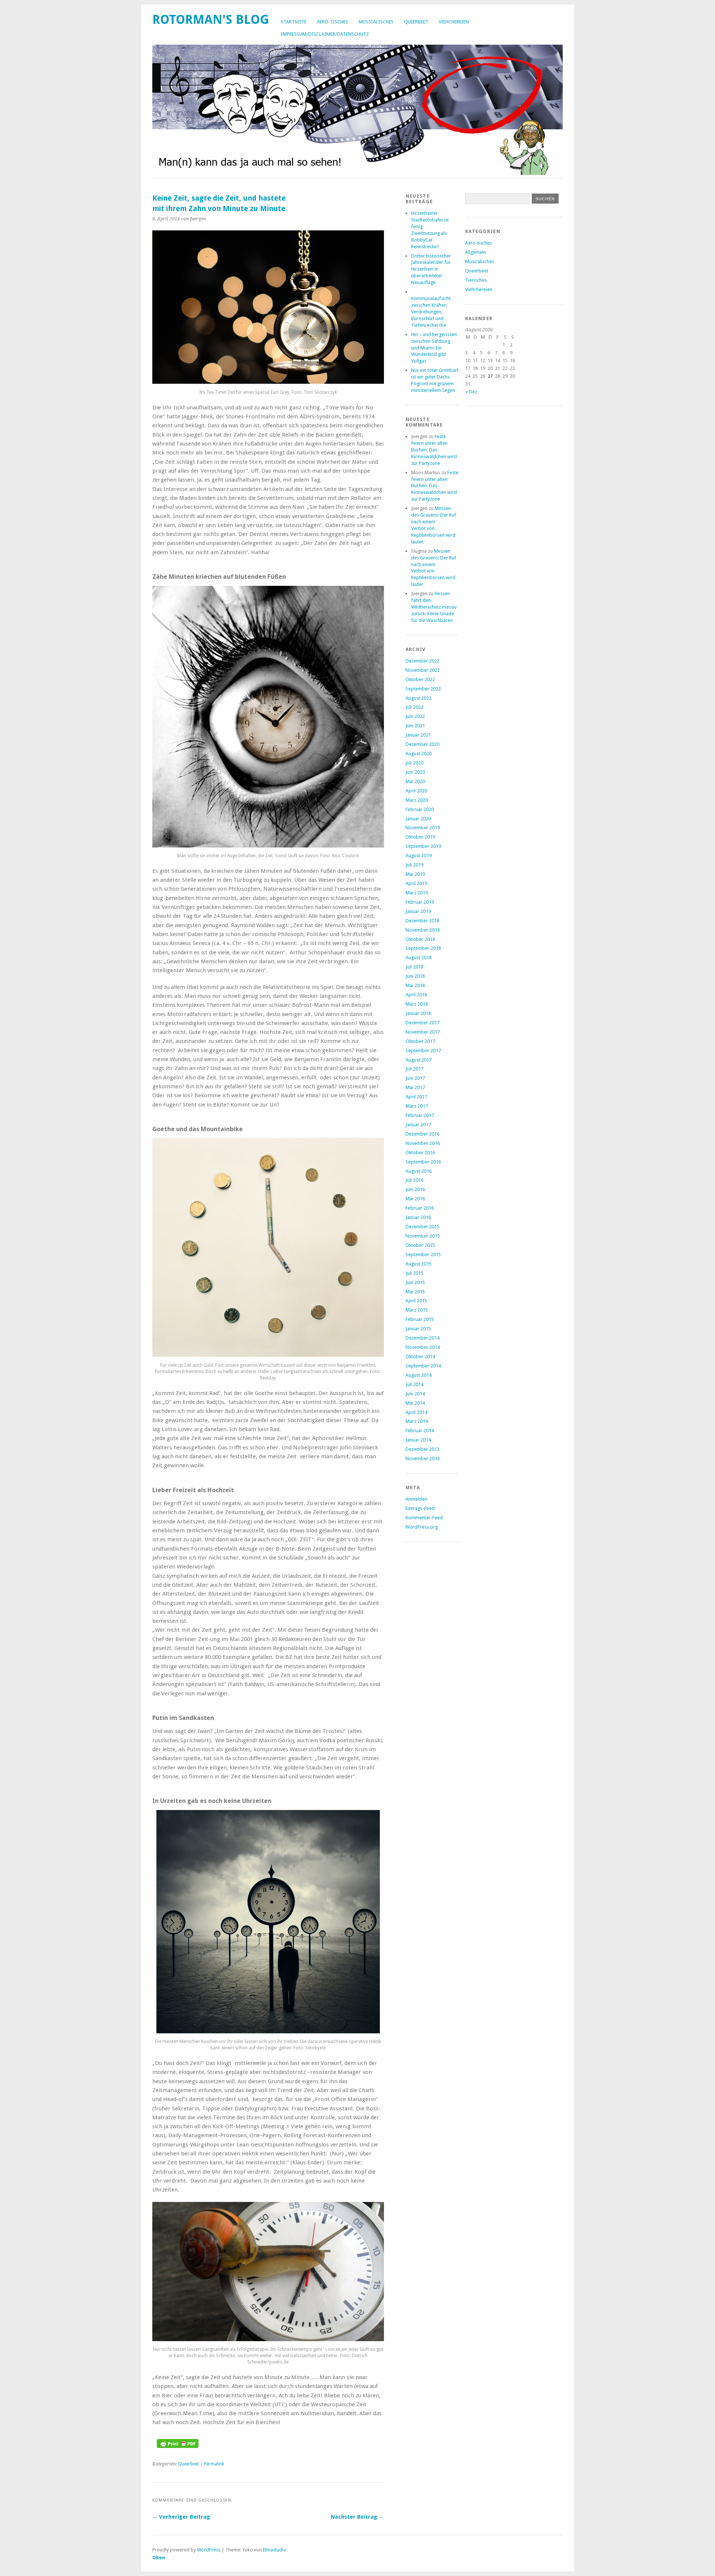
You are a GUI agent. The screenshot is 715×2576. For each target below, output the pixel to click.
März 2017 (417, 1106)
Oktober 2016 (420, 1153)
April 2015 (416, 1301)
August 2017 (419, 1060)
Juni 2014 (415, 1394)
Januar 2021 (418, 735)
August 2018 (419, 957)
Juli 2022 (414, 707)
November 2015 (423, 1236)
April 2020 (416, 791)
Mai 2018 (415, 985)
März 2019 (417, 893)
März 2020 (417, 800)
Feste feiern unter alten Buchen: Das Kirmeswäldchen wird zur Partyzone (434, 450)
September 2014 (423, 1366)
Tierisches (476, 280)
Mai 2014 (415, 1403)
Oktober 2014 (420, 1356)
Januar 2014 (418, 1440)
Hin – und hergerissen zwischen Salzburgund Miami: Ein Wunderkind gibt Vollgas (434, 348)
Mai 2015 (415, 1292)
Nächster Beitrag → (357, 2517)
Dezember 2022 (422, 661)
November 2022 (423, 670)
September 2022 (423, 689)
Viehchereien (454, 22)
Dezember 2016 (422, 1134)
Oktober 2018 (420, 939)
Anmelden (416, 1499)
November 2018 (423, 930)
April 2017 (416, 1097)
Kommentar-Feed (424, 1518)
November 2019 (423, 828)
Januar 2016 (418, 1217)
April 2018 (416, 995)
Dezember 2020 (422, 744)
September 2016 (423, 1162)
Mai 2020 (415, 781)
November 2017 (423, 1032)
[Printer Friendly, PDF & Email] (178, 2446)
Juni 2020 (415, 772)
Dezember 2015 (422, 1227)
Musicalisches (376, 22)
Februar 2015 (420, 1319)
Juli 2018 (414, 967)
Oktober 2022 (420, 679)
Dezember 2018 (422, 921)
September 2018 (423, 948)
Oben (159, 2558)
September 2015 (423, 1255)
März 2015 (417, 1310)
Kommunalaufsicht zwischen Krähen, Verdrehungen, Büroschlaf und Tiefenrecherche (431, 312)
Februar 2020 (420, 809)
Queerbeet (416, 22)
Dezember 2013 (422, 1449)
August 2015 (419, 1264)
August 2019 (419, 856)
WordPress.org (422, 1527)
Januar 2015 (418, 1329)
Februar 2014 (420, 1431)
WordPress (209, 2550)
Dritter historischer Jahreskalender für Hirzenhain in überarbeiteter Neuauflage (431, 269)
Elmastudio (275, 2550)
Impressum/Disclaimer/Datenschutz (325, 34)
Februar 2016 (420, 1208)
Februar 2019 (420, 902)
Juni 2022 (415, 716)
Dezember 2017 (422, 1023)
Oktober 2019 (420, 837)
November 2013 (423, 1458)
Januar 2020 (418, 819)
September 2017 (423, 1051)
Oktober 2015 (420, 1245)
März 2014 (417, 1421)
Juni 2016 (415, 1189)
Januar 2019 (418, 911)
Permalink (214, 2464)
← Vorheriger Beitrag (181, 2517)
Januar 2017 (418, 1125)
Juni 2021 (415, 726)
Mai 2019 (415, 874)
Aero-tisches (333, 22)
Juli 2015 (414, 1273)
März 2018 (417, 1004)
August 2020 (419, 754)
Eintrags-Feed (420, 1508)
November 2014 (423, 1347)
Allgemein (476, 252)
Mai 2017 (415, 1087)
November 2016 (423, 1143)
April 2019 (416, 883)
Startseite (294, 22)
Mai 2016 (415, 1199)
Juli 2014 (414, 1384)
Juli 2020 (414, 763)
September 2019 (423, 846)
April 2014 (416, 1412)
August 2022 (419, 698)
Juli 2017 (414, 1069)
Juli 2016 (414, 1180)
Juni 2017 (415, 1078)
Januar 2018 (418, 1013)
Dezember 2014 (422, 1338)
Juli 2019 (414, 865)
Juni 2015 (415, 1282)
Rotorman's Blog (211, 20)
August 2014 (419, 1375)
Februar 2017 (420, 1115)
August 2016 (419, 1171)
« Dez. (472, 392)
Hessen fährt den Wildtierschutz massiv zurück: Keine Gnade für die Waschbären (434, 607)
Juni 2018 (415, 976)
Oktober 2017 (420, 1041)
